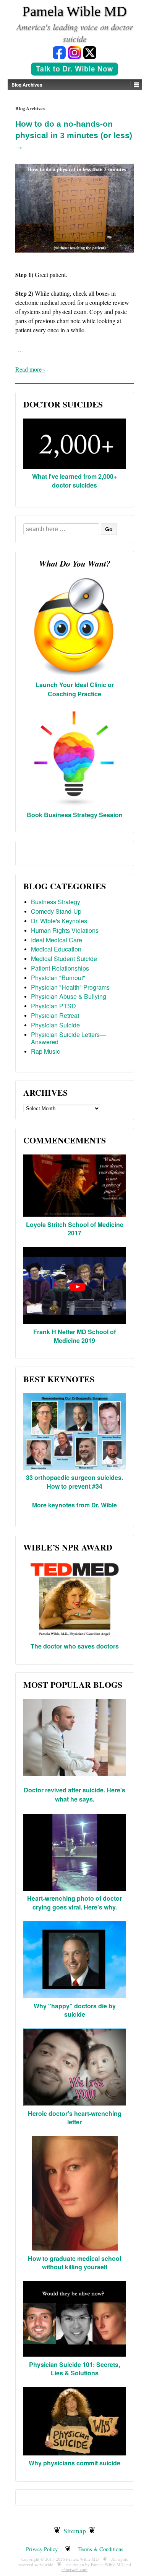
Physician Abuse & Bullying (69, 996)
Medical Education (56, 949)
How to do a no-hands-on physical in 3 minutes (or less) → (74, 135)
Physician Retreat (55, 1015)
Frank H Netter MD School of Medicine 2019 (74, 1336)
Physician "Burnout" (58, 978)
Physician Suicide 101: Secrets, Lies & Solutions (74, 2369)
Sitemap (75, 2531)
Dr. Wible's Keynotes (59, 921)
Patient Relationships (60, 968)
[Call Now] (74, 70)
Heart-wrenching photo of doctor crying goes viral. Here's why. (74, 1902)
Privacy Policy (42, 2549)
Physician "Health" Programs (70, 987)
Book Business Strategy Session (75, 815)
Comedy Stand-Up (56, 911)
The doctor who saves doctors (75, 1646)
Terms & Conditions (101, 2549)
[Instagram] (74, 52)
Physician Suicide (55, 1025)
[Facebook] (59, 52)
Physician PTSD (53, 1006)
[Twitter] (90, 52)
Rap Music (45, 1051)
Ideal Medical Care (57, 940)
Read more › (30, 369)
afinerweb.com (74, 2569)
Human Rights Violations (65, 930)
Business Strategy (56, 902)
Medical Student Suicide (64, 959)
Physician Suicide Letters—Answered (68, 1038)
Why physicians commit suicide (74, 2463)
